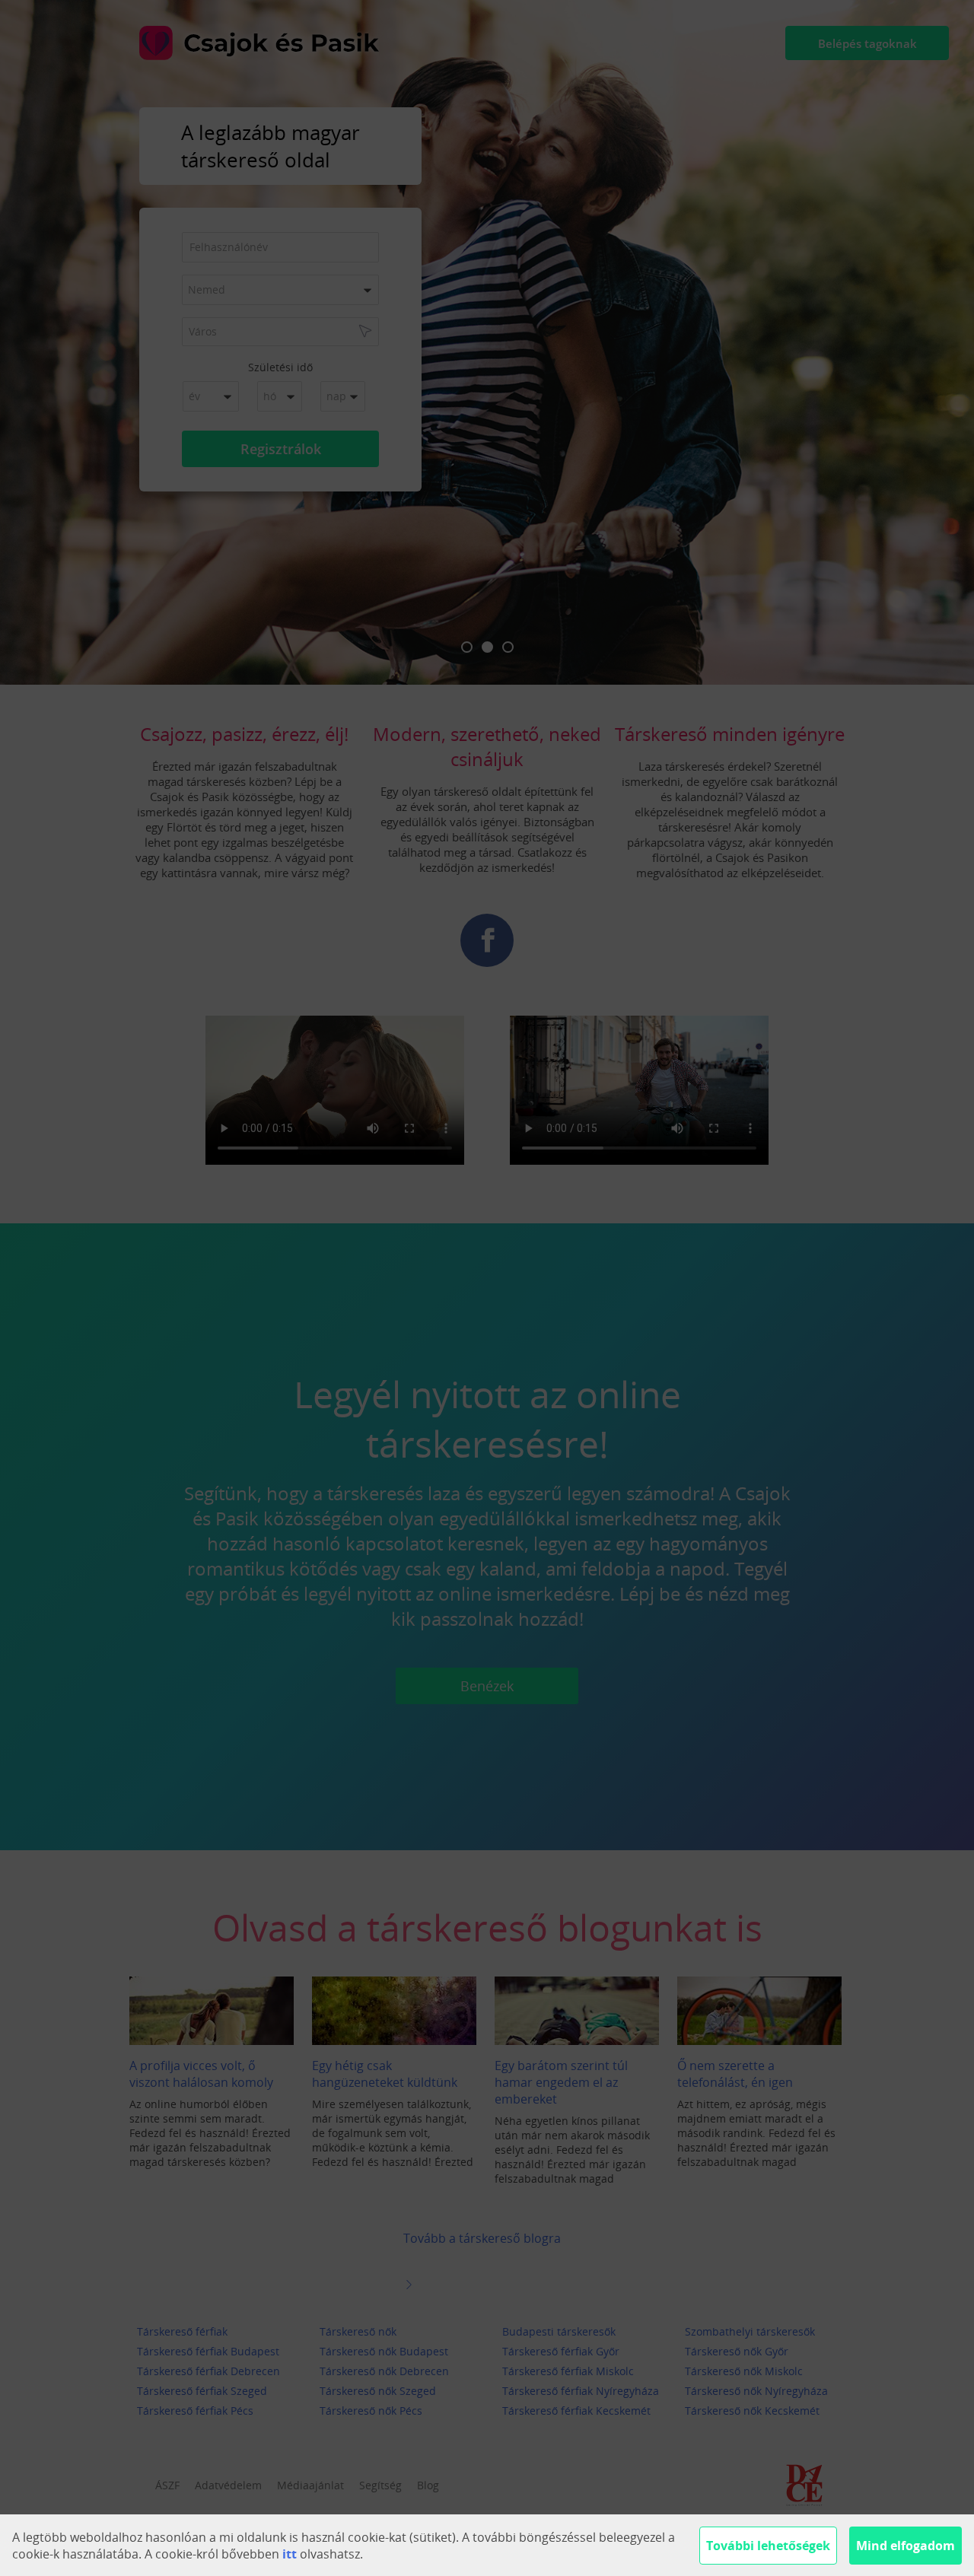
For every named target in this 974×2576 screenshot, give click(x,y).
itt (290, 2554)
